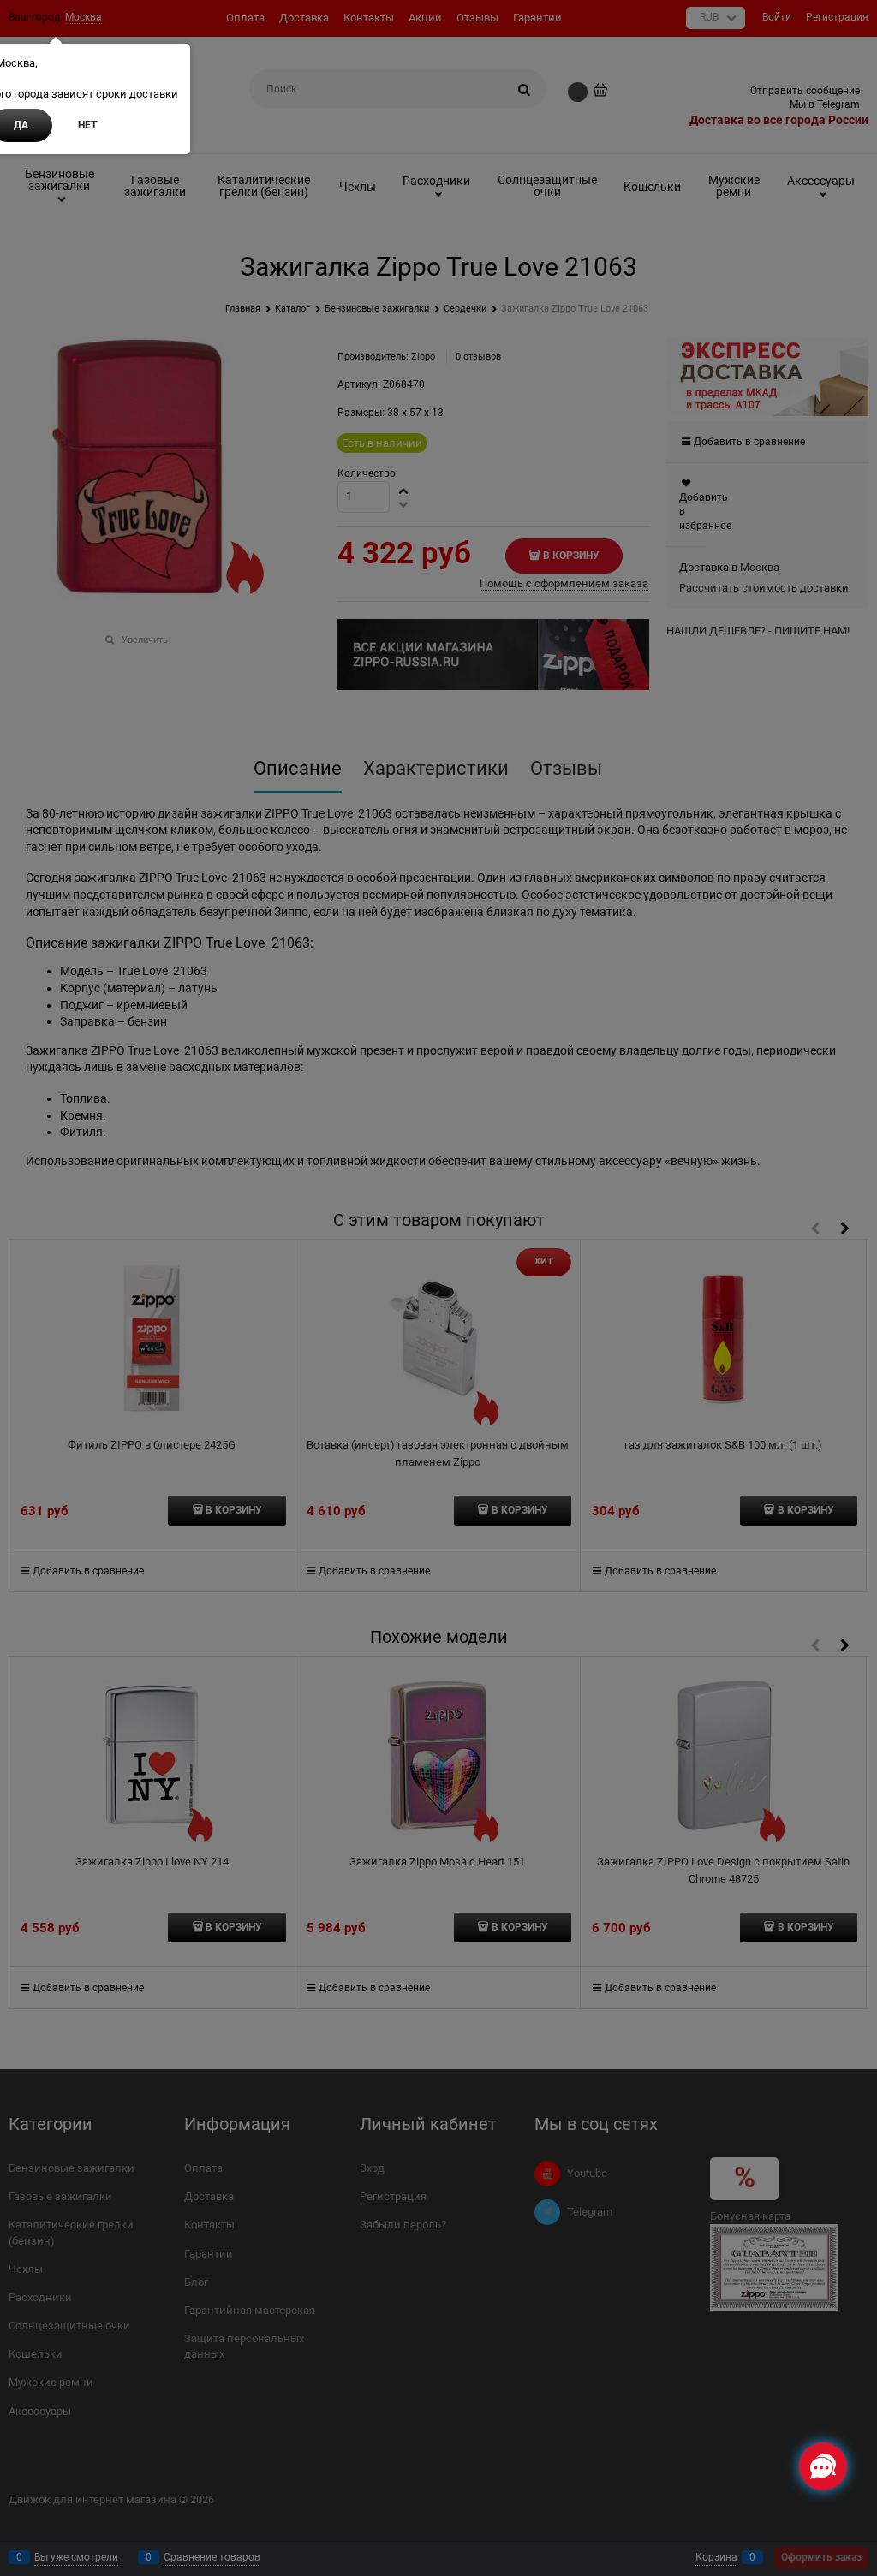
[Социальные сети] (823, 2466)
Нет (87, 125)
